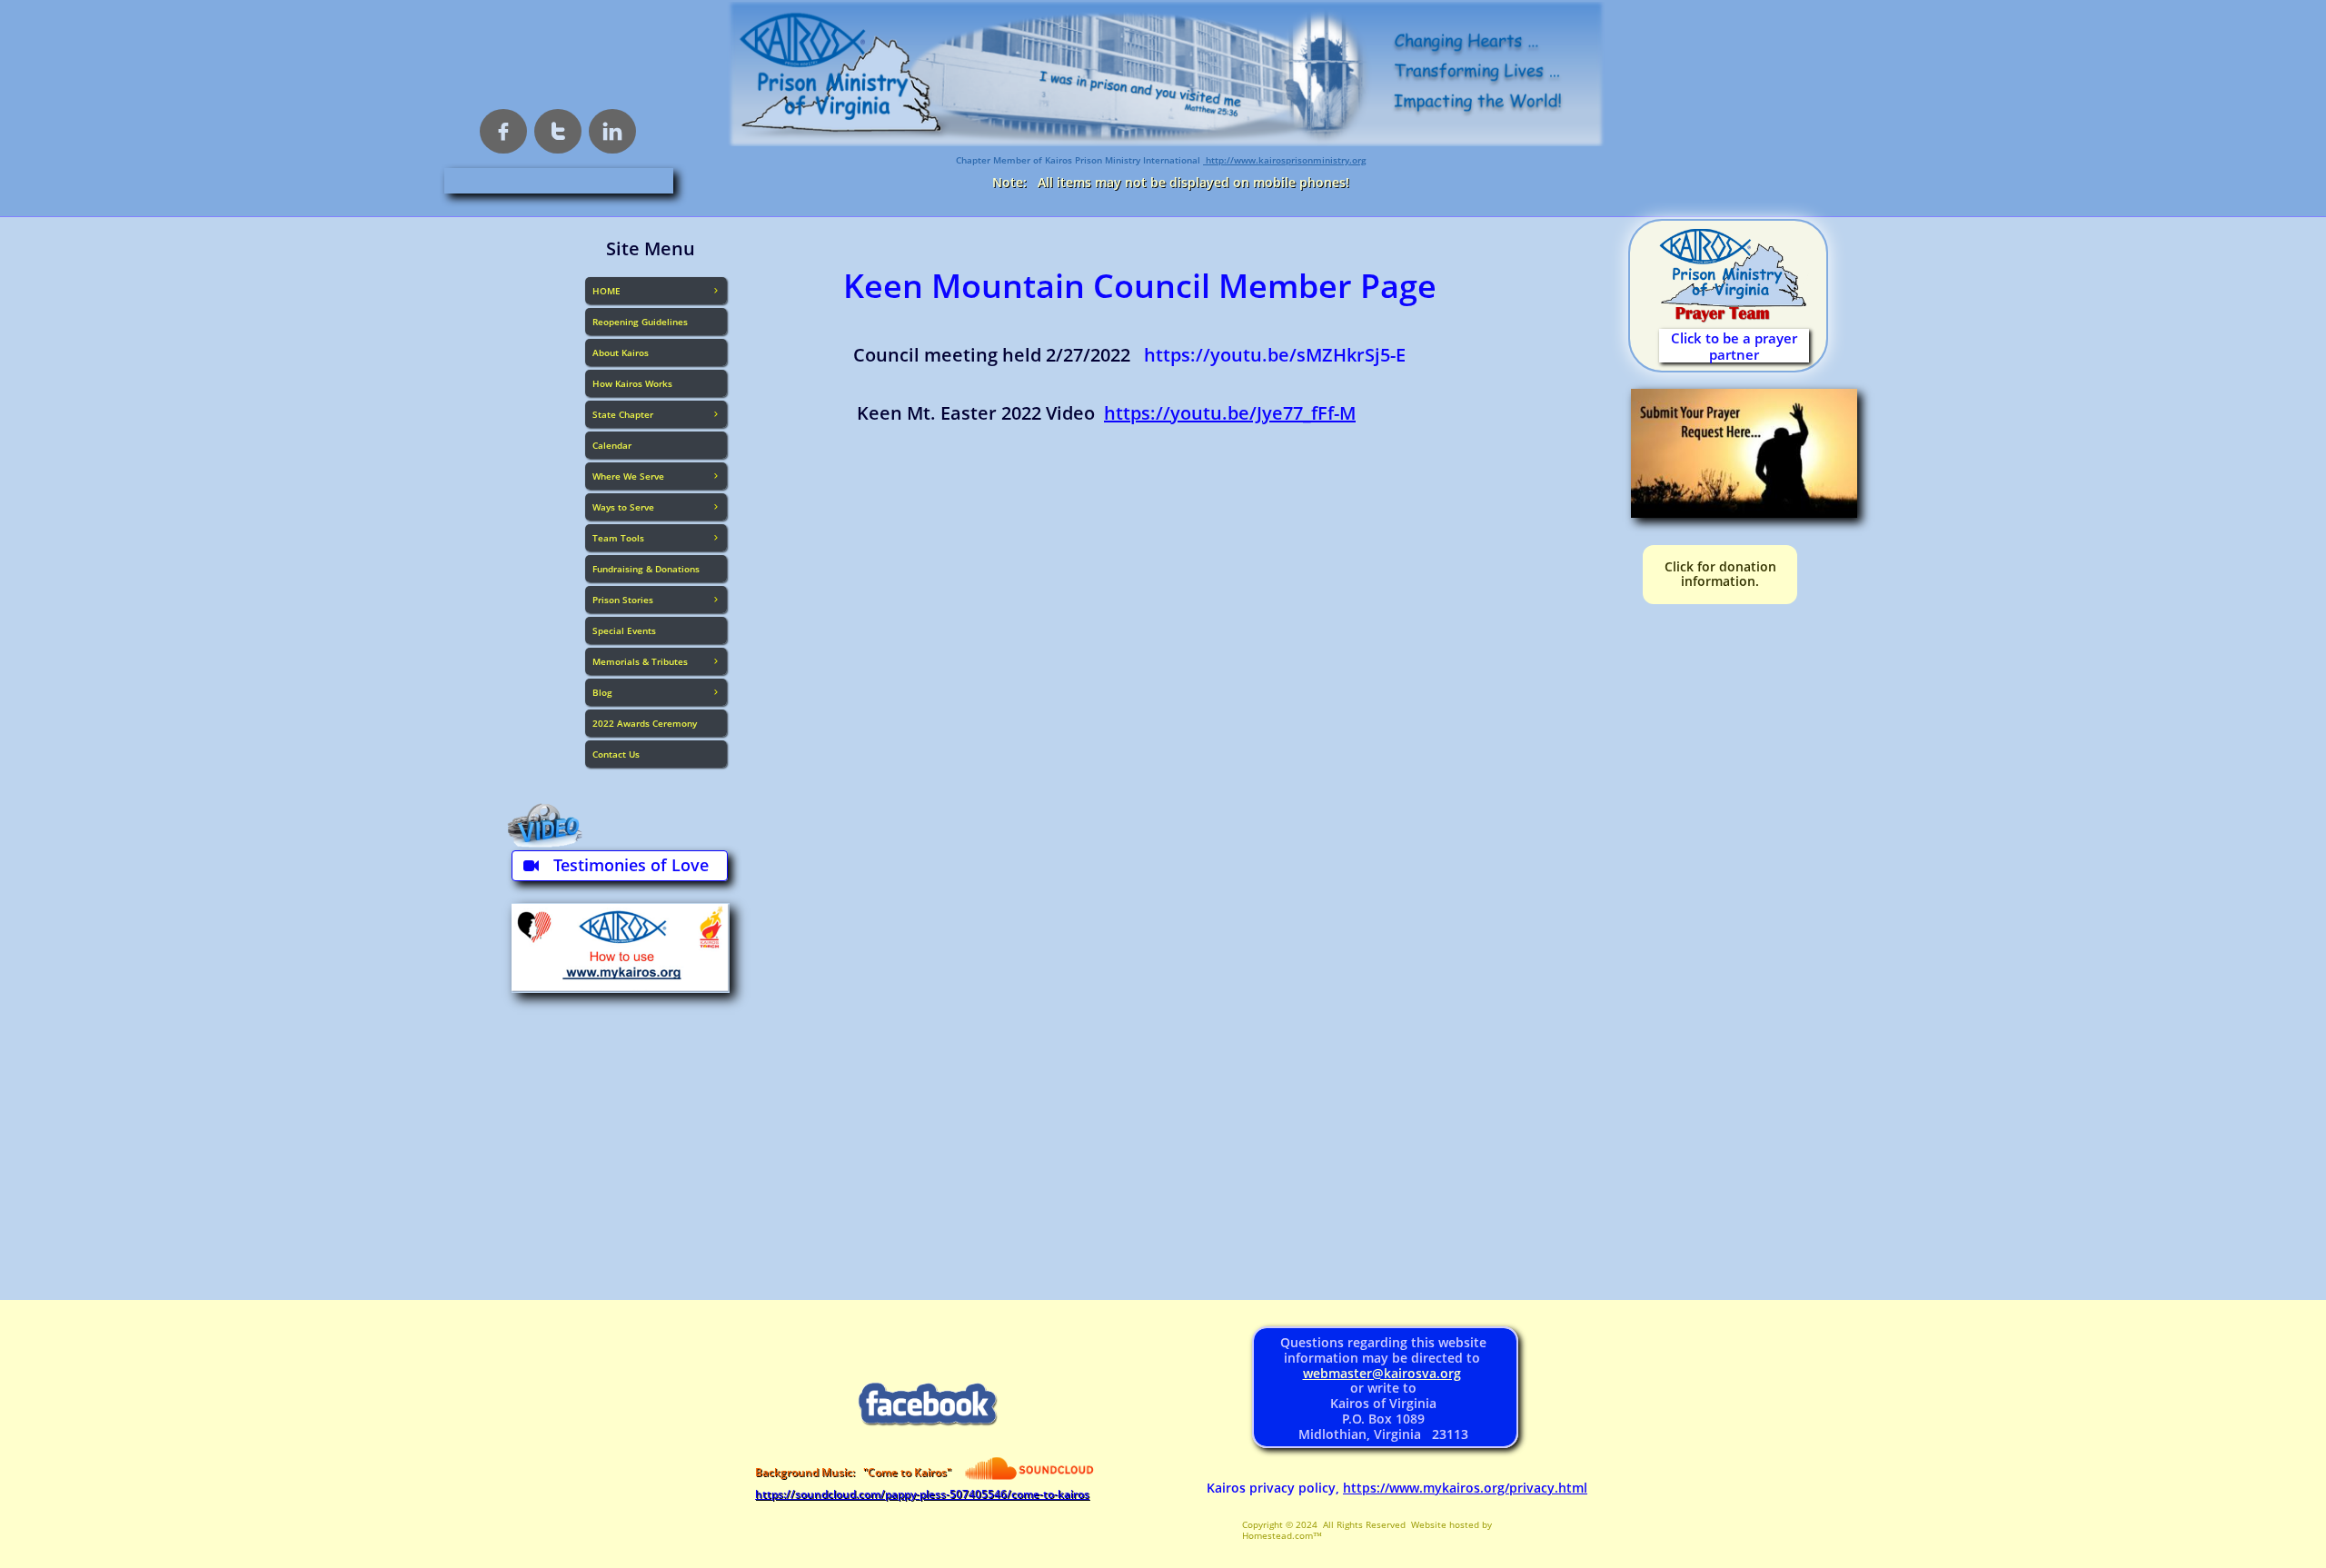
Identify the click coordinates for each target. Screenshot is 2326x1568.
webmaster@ (1343, 1373)
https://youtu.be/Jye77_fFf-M (1230, 413)
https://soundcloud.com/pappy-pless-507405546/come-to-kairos (922, 1494)
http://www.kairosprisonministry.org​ (1285, 160)
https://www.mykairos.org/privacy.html (1465, 1488)
